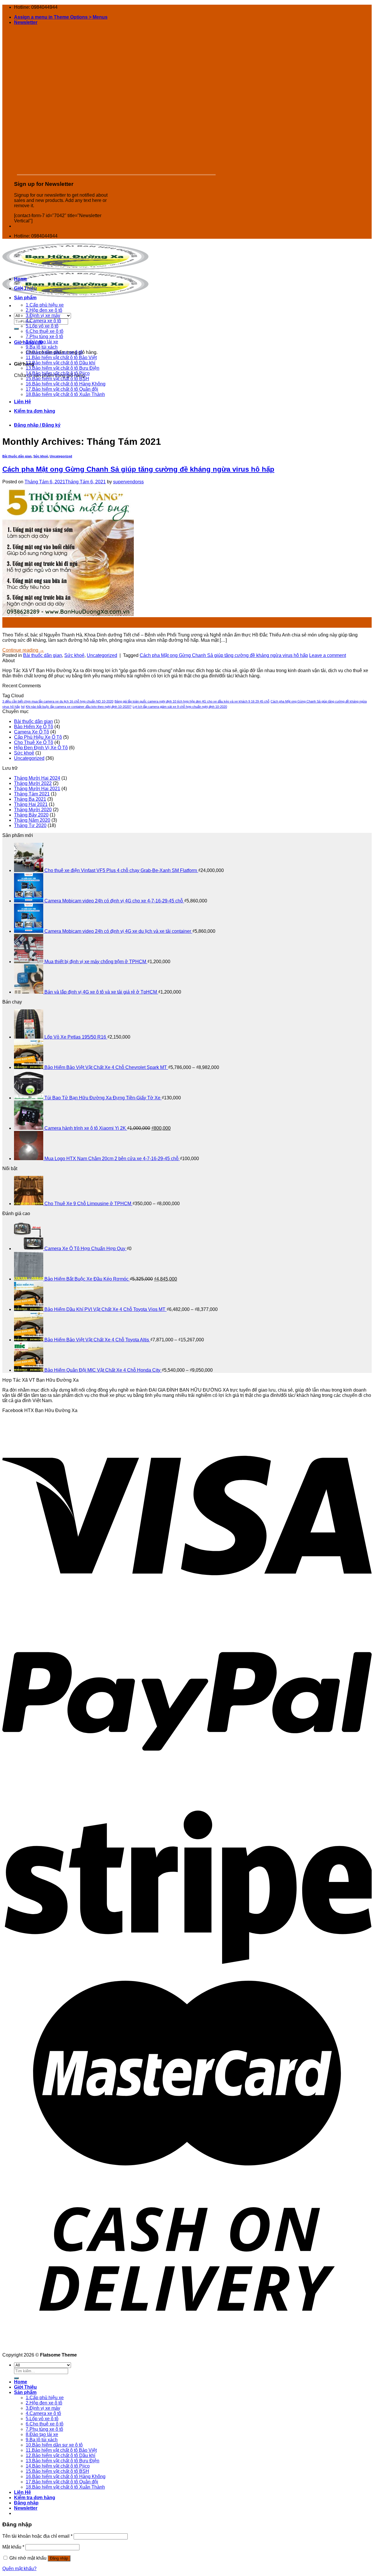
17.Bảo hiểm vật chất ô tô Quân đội (62, 389)
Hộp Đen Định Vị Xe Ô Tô (41, 748)
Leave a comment (328, 655)
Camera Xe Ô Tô (32, 732)
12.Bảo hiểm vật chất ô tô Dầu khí (60, 363)
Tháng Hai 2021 (31, 804)
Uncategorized (61, 456)
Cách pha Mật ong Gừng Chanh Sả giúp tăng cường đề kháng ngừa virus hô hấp (138, 469)
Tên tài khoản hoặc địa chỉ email (37, 2536)
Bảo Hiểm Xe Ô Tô (34, 727)
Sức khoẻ (41, 456)
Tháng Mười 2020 (33, 810)
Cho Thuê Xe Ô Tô (34, 742)
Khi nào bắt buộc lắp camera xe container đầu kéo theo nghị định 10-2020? (79, 707)
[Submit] (16, 329)
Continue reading (23, 650)
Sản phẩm (25, 298)
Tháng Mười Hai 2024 (37, 778)
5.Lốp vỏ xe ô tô (42, 326)
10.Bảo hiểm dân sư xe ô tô (54, 352)
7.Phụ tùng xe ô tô (44, 337)
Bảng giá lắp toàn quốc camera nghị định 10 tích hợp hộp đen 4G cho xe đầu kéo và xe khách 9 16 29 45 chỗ (192, 701)
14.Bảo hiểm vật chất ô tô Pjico (58, 373)
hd (23, 707)
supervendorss (128, 482)
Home (21, 279)
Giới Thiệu (25, 288)
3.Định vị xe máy (43, 315)
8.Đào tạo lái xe (42, 342)
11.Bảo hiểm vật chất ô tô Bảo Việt (61, 358)
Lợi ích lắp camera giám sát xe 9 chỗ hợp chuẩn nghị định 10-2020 (180, 707)
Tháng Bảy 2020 (31, 815)
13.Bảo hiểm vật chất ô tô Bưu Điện (63, 368)
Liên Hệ (22, 402)
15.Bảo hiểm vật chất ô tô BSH (57, 379)
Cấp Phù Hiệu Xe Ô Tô (38, 737)
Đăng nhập (59, 2558)
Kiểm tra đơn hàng (35, 411)
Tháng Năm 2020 (32, 820)
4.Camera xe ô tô (43, 321)
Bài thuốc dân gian (17, 456)
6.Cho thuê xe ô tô (45, 331)
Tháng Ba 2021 (30, 799)
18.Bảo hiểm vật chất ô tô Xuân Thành (65, 394)
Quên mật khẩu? (19, 2569)
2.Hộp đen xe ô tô (44, 310)
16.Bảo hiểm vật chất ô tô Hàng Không (66, 384)
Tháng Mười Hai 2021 (37, 789)
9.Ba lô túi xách (42, 347)
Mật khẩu (13, 2547)
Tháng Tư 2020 (30, 825)
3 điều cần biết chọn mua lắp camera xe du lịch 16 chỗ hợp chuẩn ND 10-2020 (58, 701)
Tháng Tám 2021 (32, 794)
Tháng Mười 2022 (33, 783)
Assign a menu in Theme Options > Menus (61, 17)
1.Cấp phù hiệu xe (45, 305)
